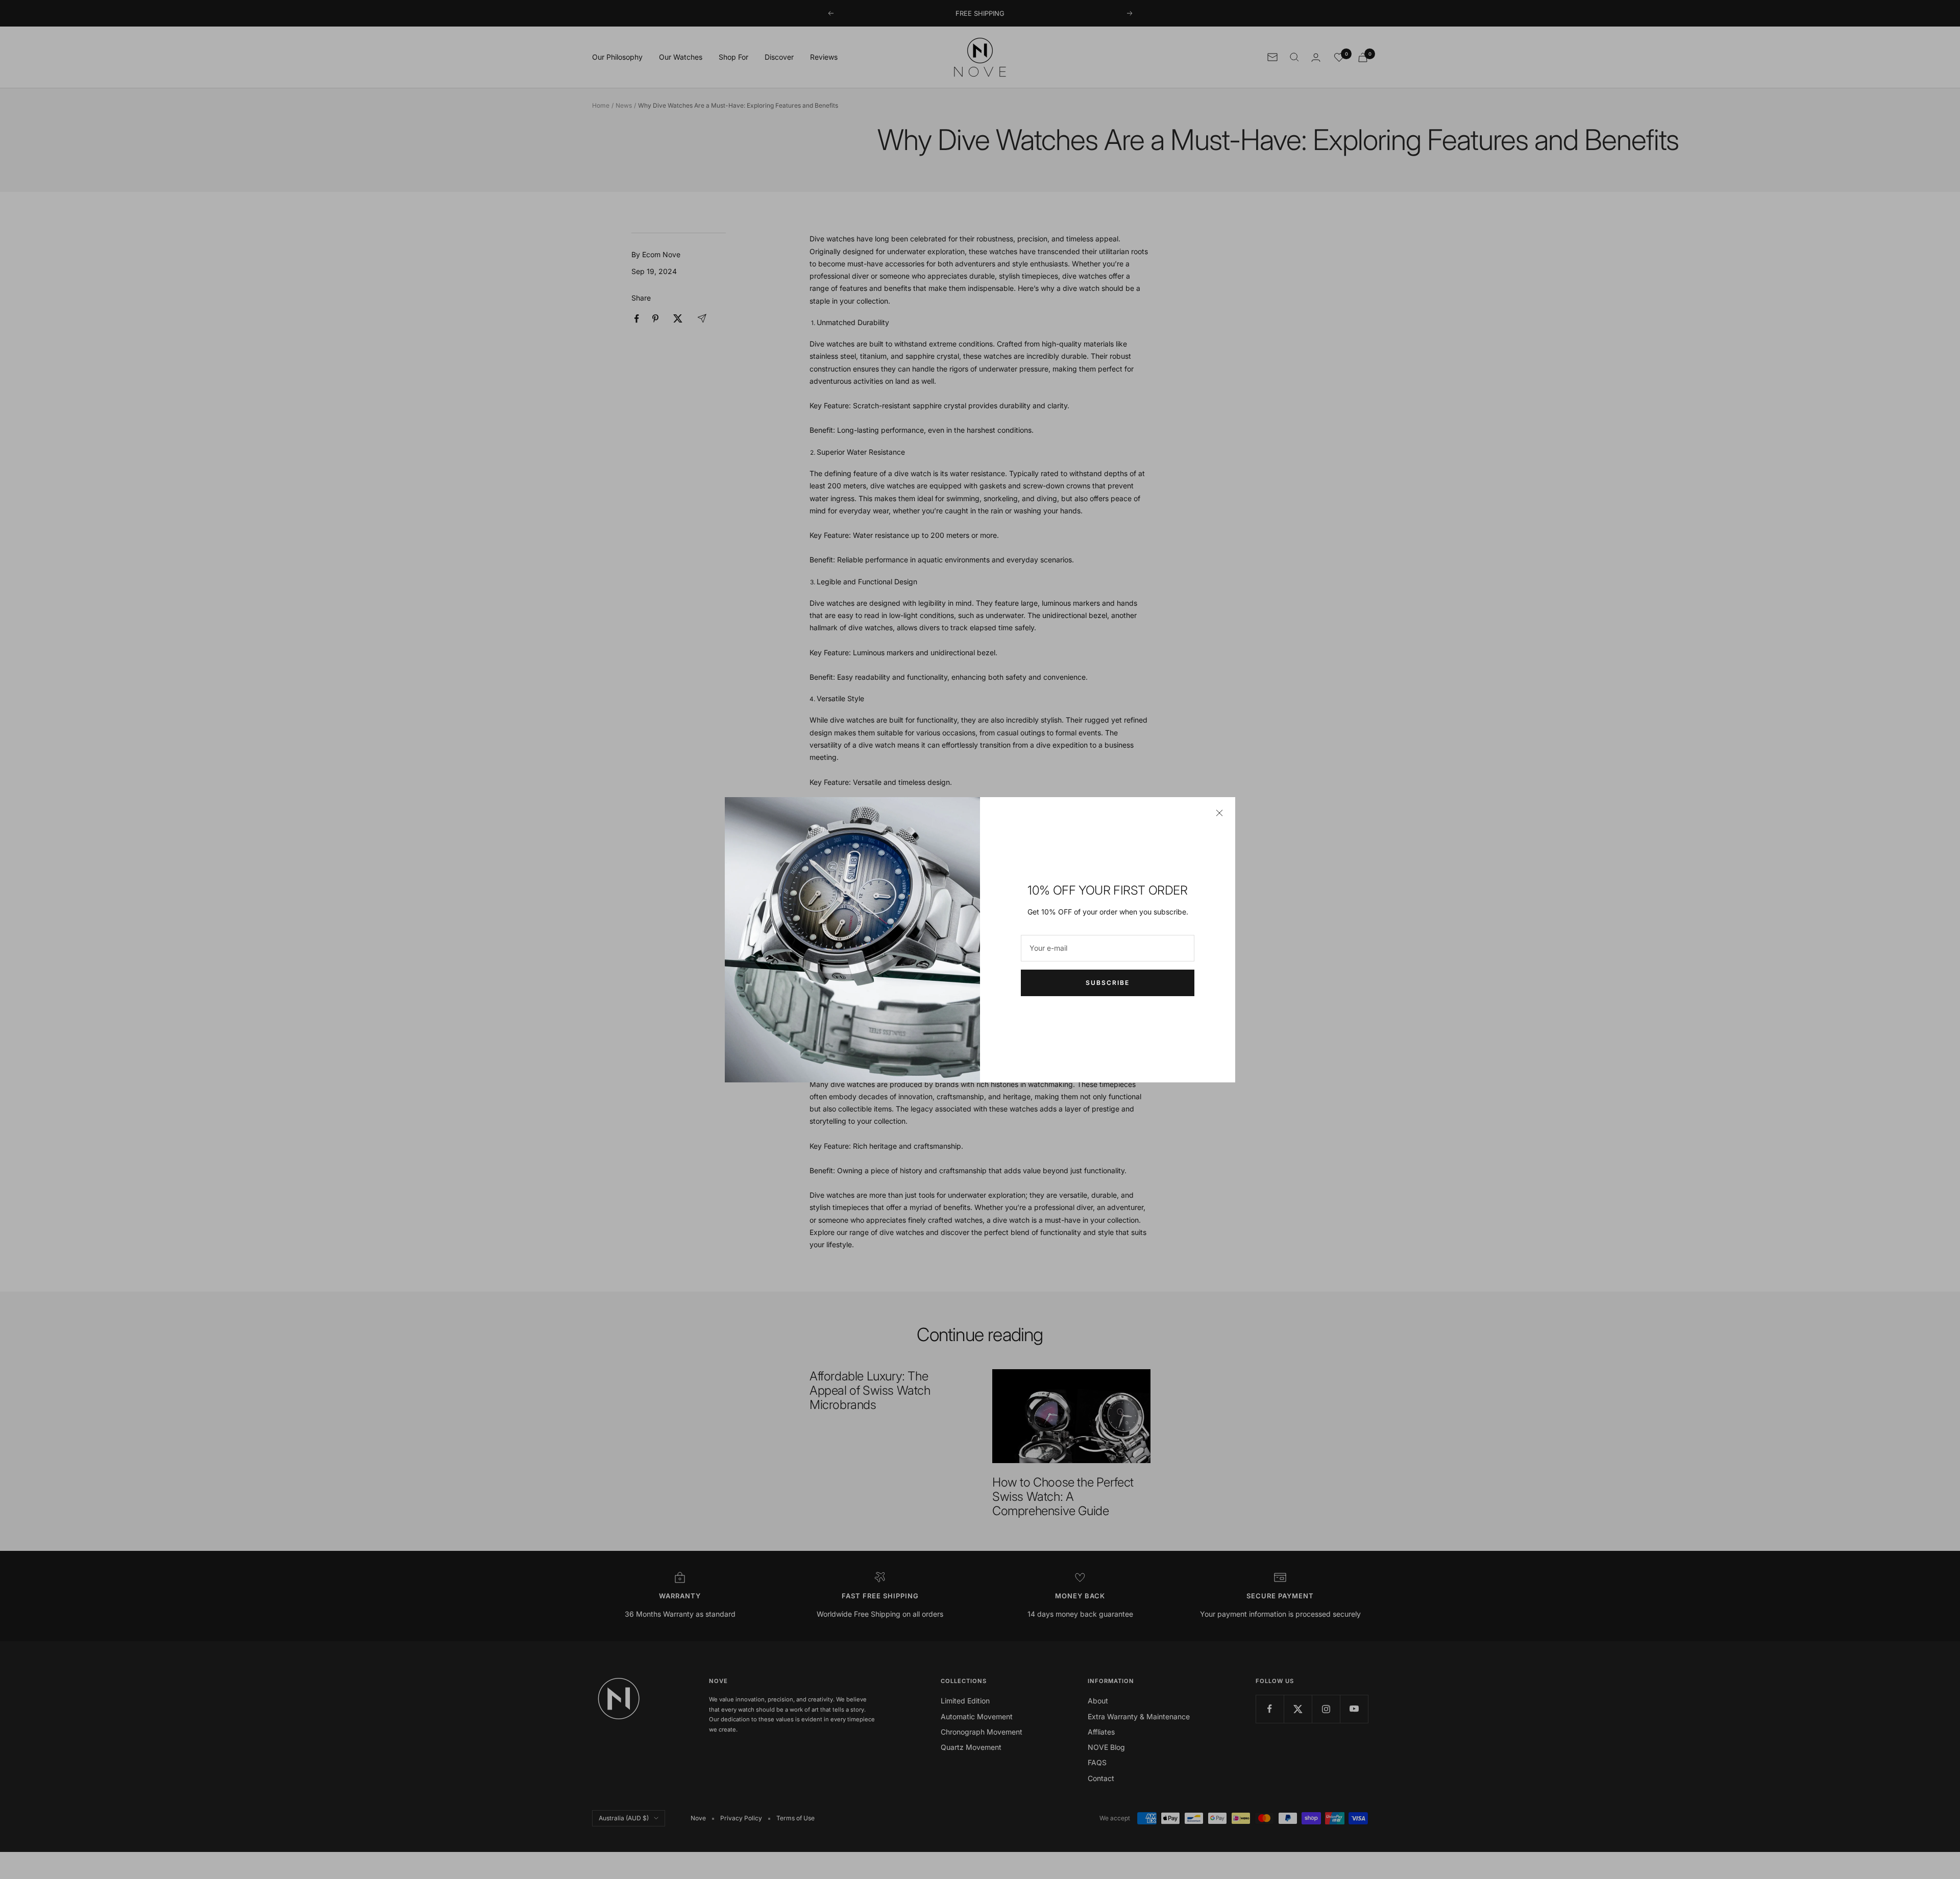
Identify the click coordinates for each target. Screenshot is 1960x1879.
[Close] (1219, 813)
